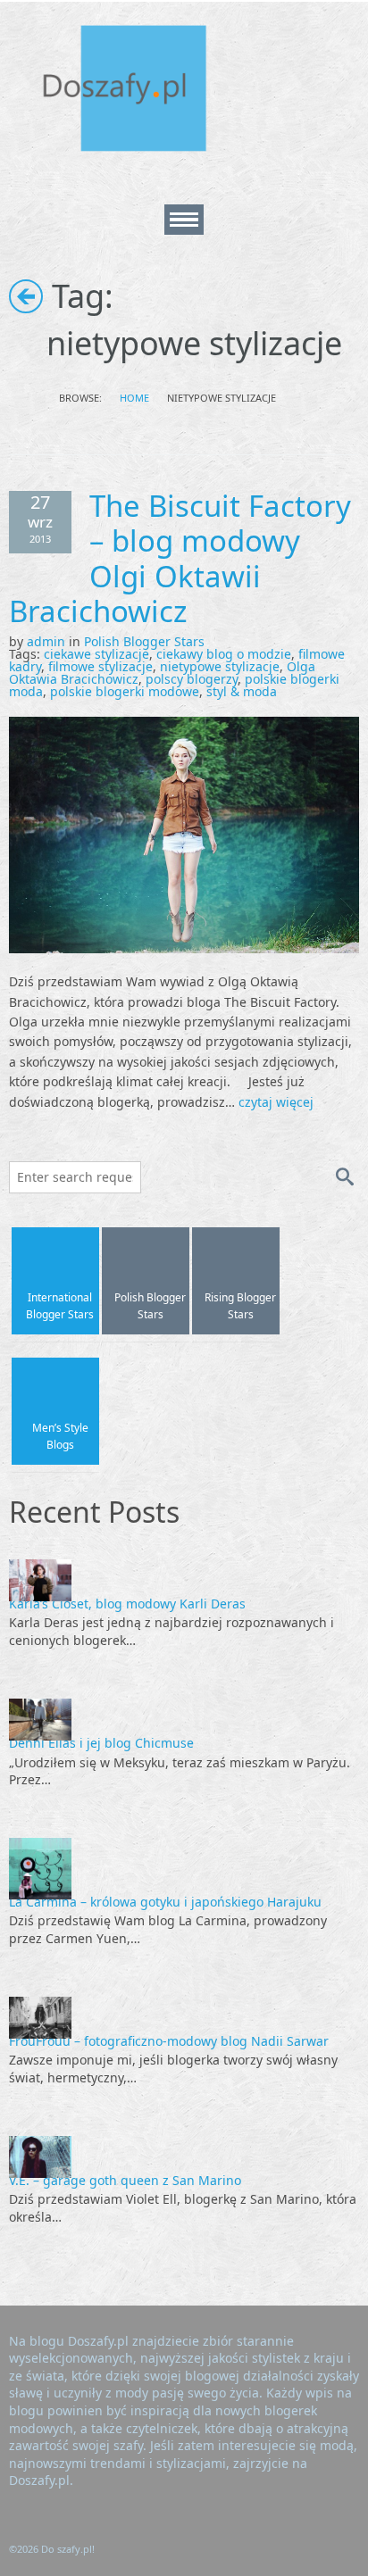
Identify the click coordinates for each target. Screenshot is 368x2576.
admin (46, 641)
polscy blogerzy (192, 679)
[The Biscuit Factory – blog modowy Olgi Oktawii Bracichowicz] (184, 833)
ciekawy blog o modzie (224, 654)
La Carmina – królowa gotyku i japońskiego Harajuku (165, 1902)
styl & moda (242, 691)
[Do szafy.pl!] (143, 91)
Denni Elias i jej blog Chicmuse (101, 1743)
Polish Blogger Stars (144, 641)
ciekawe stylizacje (96, 654)
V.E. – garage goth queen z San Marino (125, 2180)
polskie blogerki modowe (125, 691)
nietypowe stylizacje (220, 666)
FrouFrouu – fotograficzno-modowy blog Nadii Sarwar (169, 2041)
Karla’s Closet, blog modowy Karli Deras (127, 1604)
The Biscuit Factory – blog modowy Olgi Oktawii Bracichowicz (180, 559)
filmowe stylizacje (100, 666)
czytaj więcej (276, 1102)
